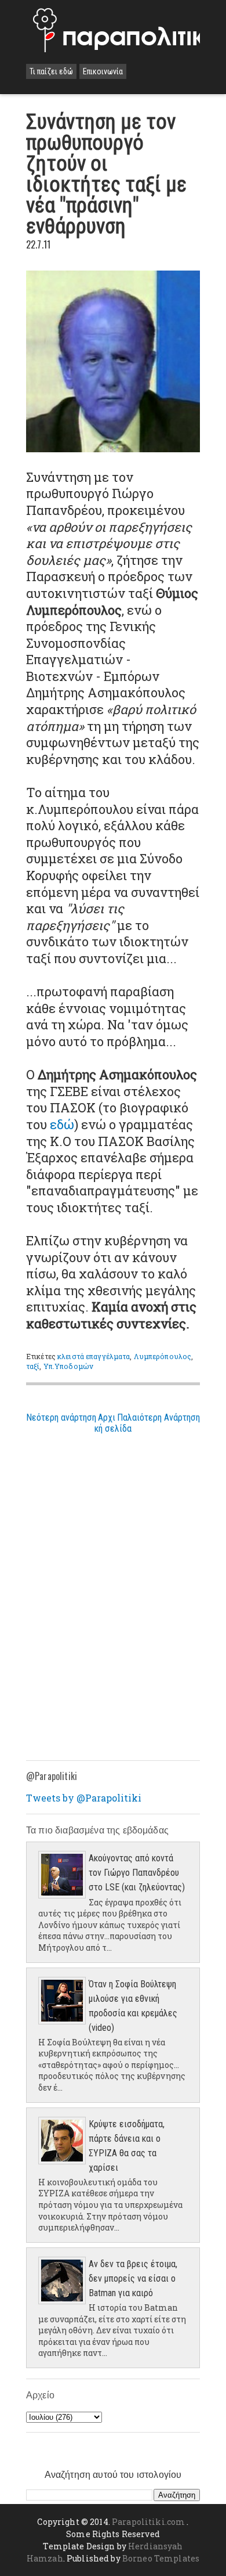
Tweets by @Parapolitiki (84, 1798)
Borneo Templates (161, 2558)
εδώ (62, 1124)
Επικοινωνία (103, 71)
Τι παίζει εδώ (51, 71)
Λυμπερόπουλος (163, 1356)
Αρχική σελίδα (113, 1423)
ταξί (33, 1366)
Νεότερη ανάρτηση (61, 1417)
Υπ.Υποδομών (68, 1366)
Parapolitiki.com (148, 2522)
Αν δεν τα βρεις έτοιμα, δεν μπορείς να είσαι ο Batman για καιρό (133, 2278)
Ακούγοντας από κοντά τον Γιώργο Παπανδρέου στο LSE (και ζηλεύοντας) (137, 1873)
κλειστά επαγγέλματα (94, 1356)
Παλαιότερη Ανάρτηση (158, 1417)
